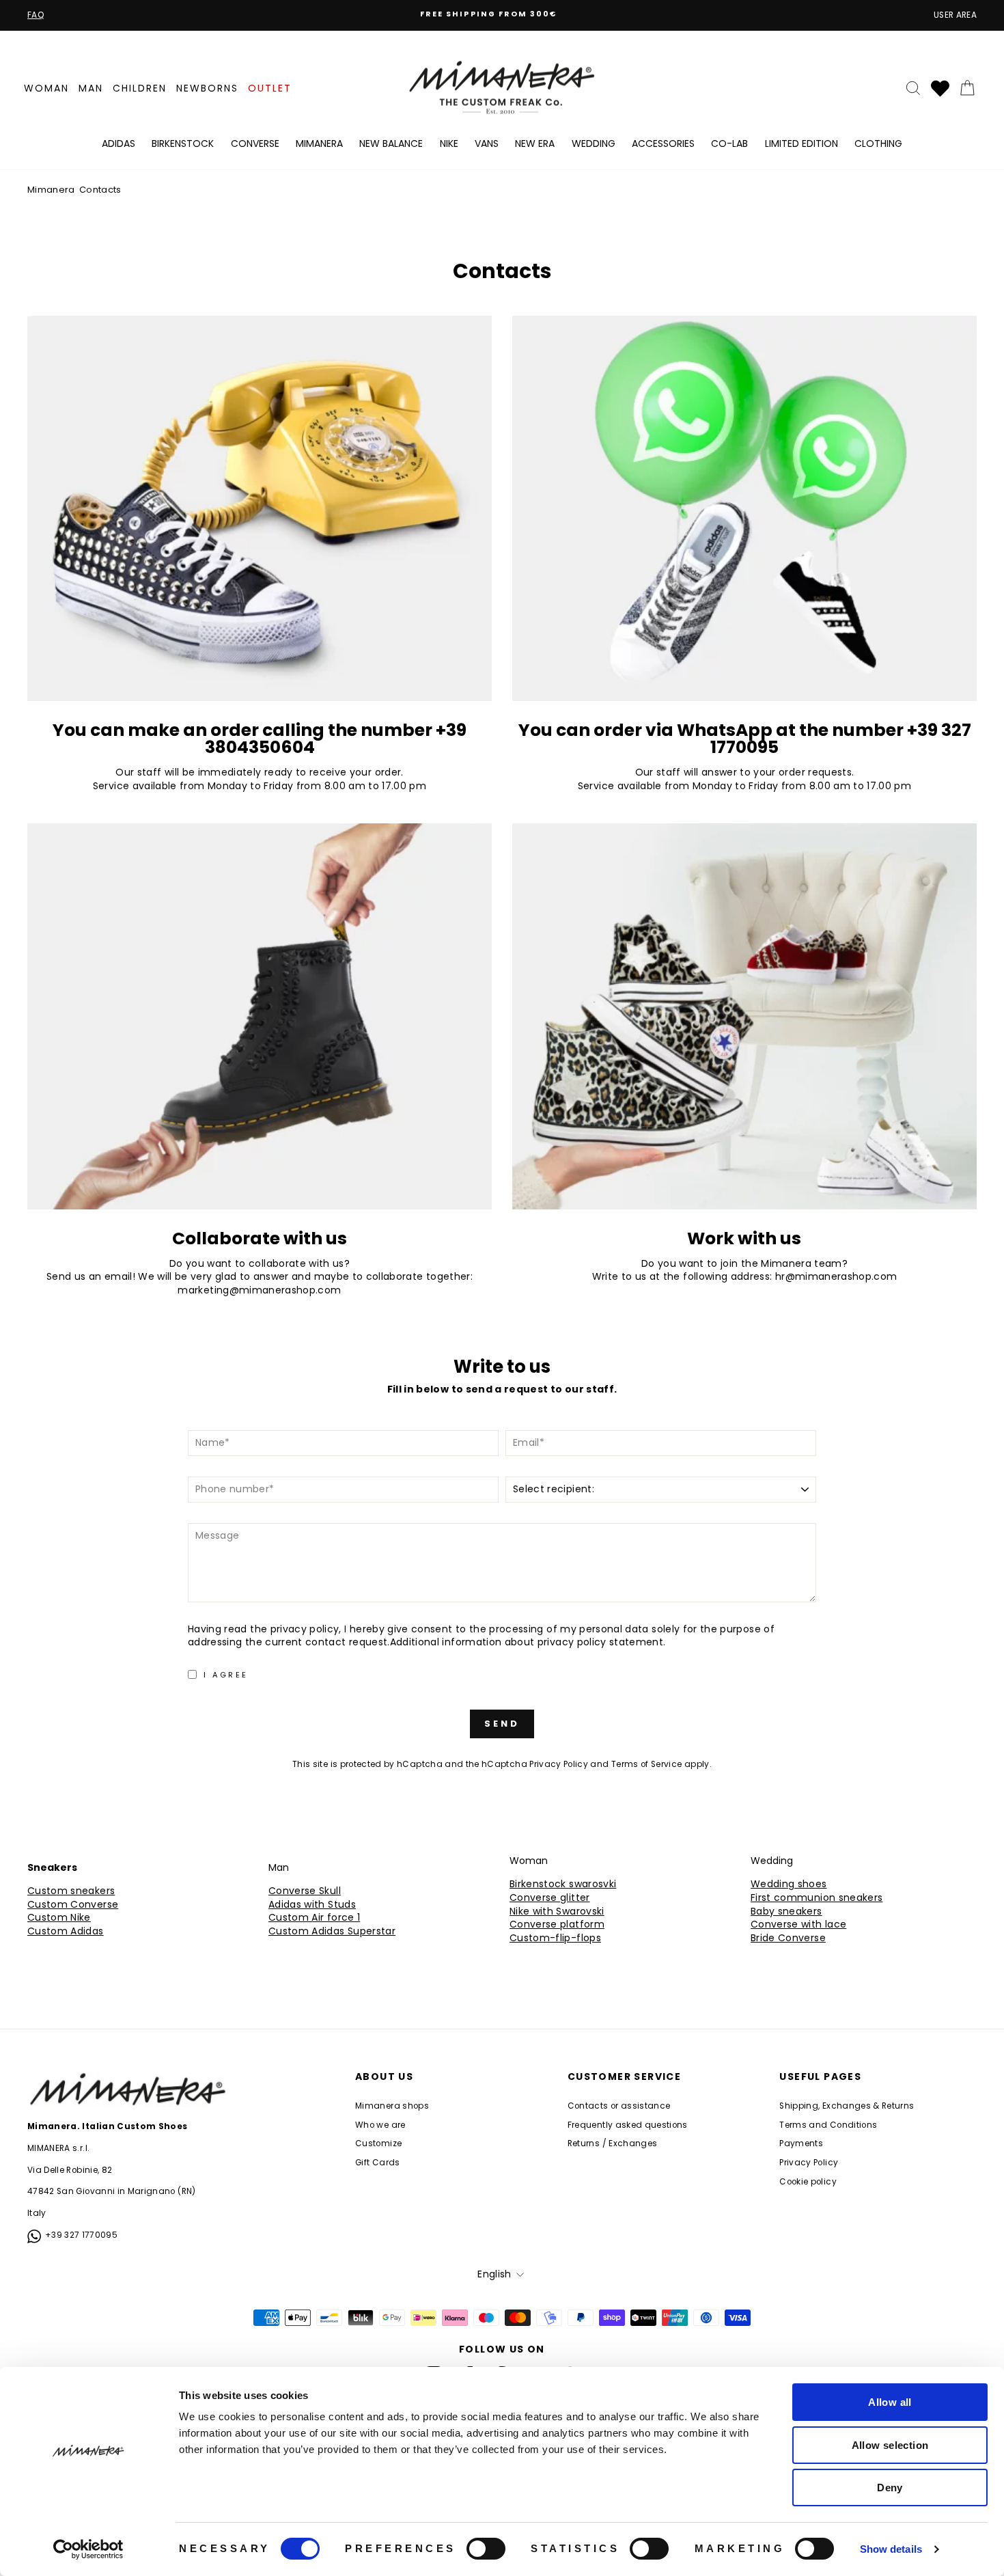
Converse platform (557, 1924)
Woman (46, 88)
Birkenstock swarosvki (563, 1884)
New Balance (391, 143)
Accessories (663, 143)
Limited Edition (801, 143)
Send (502, 1724)
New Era (535, 143)
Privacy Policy (559, 1764)
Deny (890, 2488)
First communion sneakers (817, 1898)
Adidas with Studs (312, 1905)
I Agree (226, 1675)
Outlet (270, 88)
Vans (487, 143)
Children (140, 88)
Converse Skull (305, 1891)
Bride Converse (788, 1938)
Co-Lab (729, 143)
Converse (255, 143)
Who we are (380, 2125)
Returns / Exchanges (613, 2143)
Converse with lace (798, 1924)
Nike (449, 143)
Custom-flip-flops (555, 1938)
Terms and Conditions (828, 2125)
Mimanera (319, 143)
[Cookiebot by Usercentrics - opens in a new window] (88, 2549)
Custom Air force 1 (314, 1918)
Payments (801, 2143)
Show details (891, 2549)
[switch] (486, 2549)
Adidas (118, 143)
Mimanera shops (392, 2106)
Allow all (890, 2402)
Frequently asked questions (628, 2125)
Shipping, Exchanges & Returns (847, 2106)
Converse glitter (550, 1898)
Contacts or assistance (619, 2106)
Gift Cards (378, 2163)
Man (91, 88)
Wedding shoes (789, 1884)
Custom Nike (59, 1918)
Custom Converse (73, 1905)
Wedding (594, 143)
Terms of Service (647, 1764)
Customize (378, 2143)
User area (955, 15)
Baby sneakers (786, 1912)
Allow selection (890, 2445)
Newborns (207, 88)
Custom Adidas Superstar (332, 1931)
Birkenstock (183, 143)
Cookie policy (808, 2182)
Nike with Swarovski (557, 1912)
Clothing (878, 143)
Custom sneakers (71, 1891)
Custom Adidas (66, 1931)
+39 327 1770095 (81, 2235)
